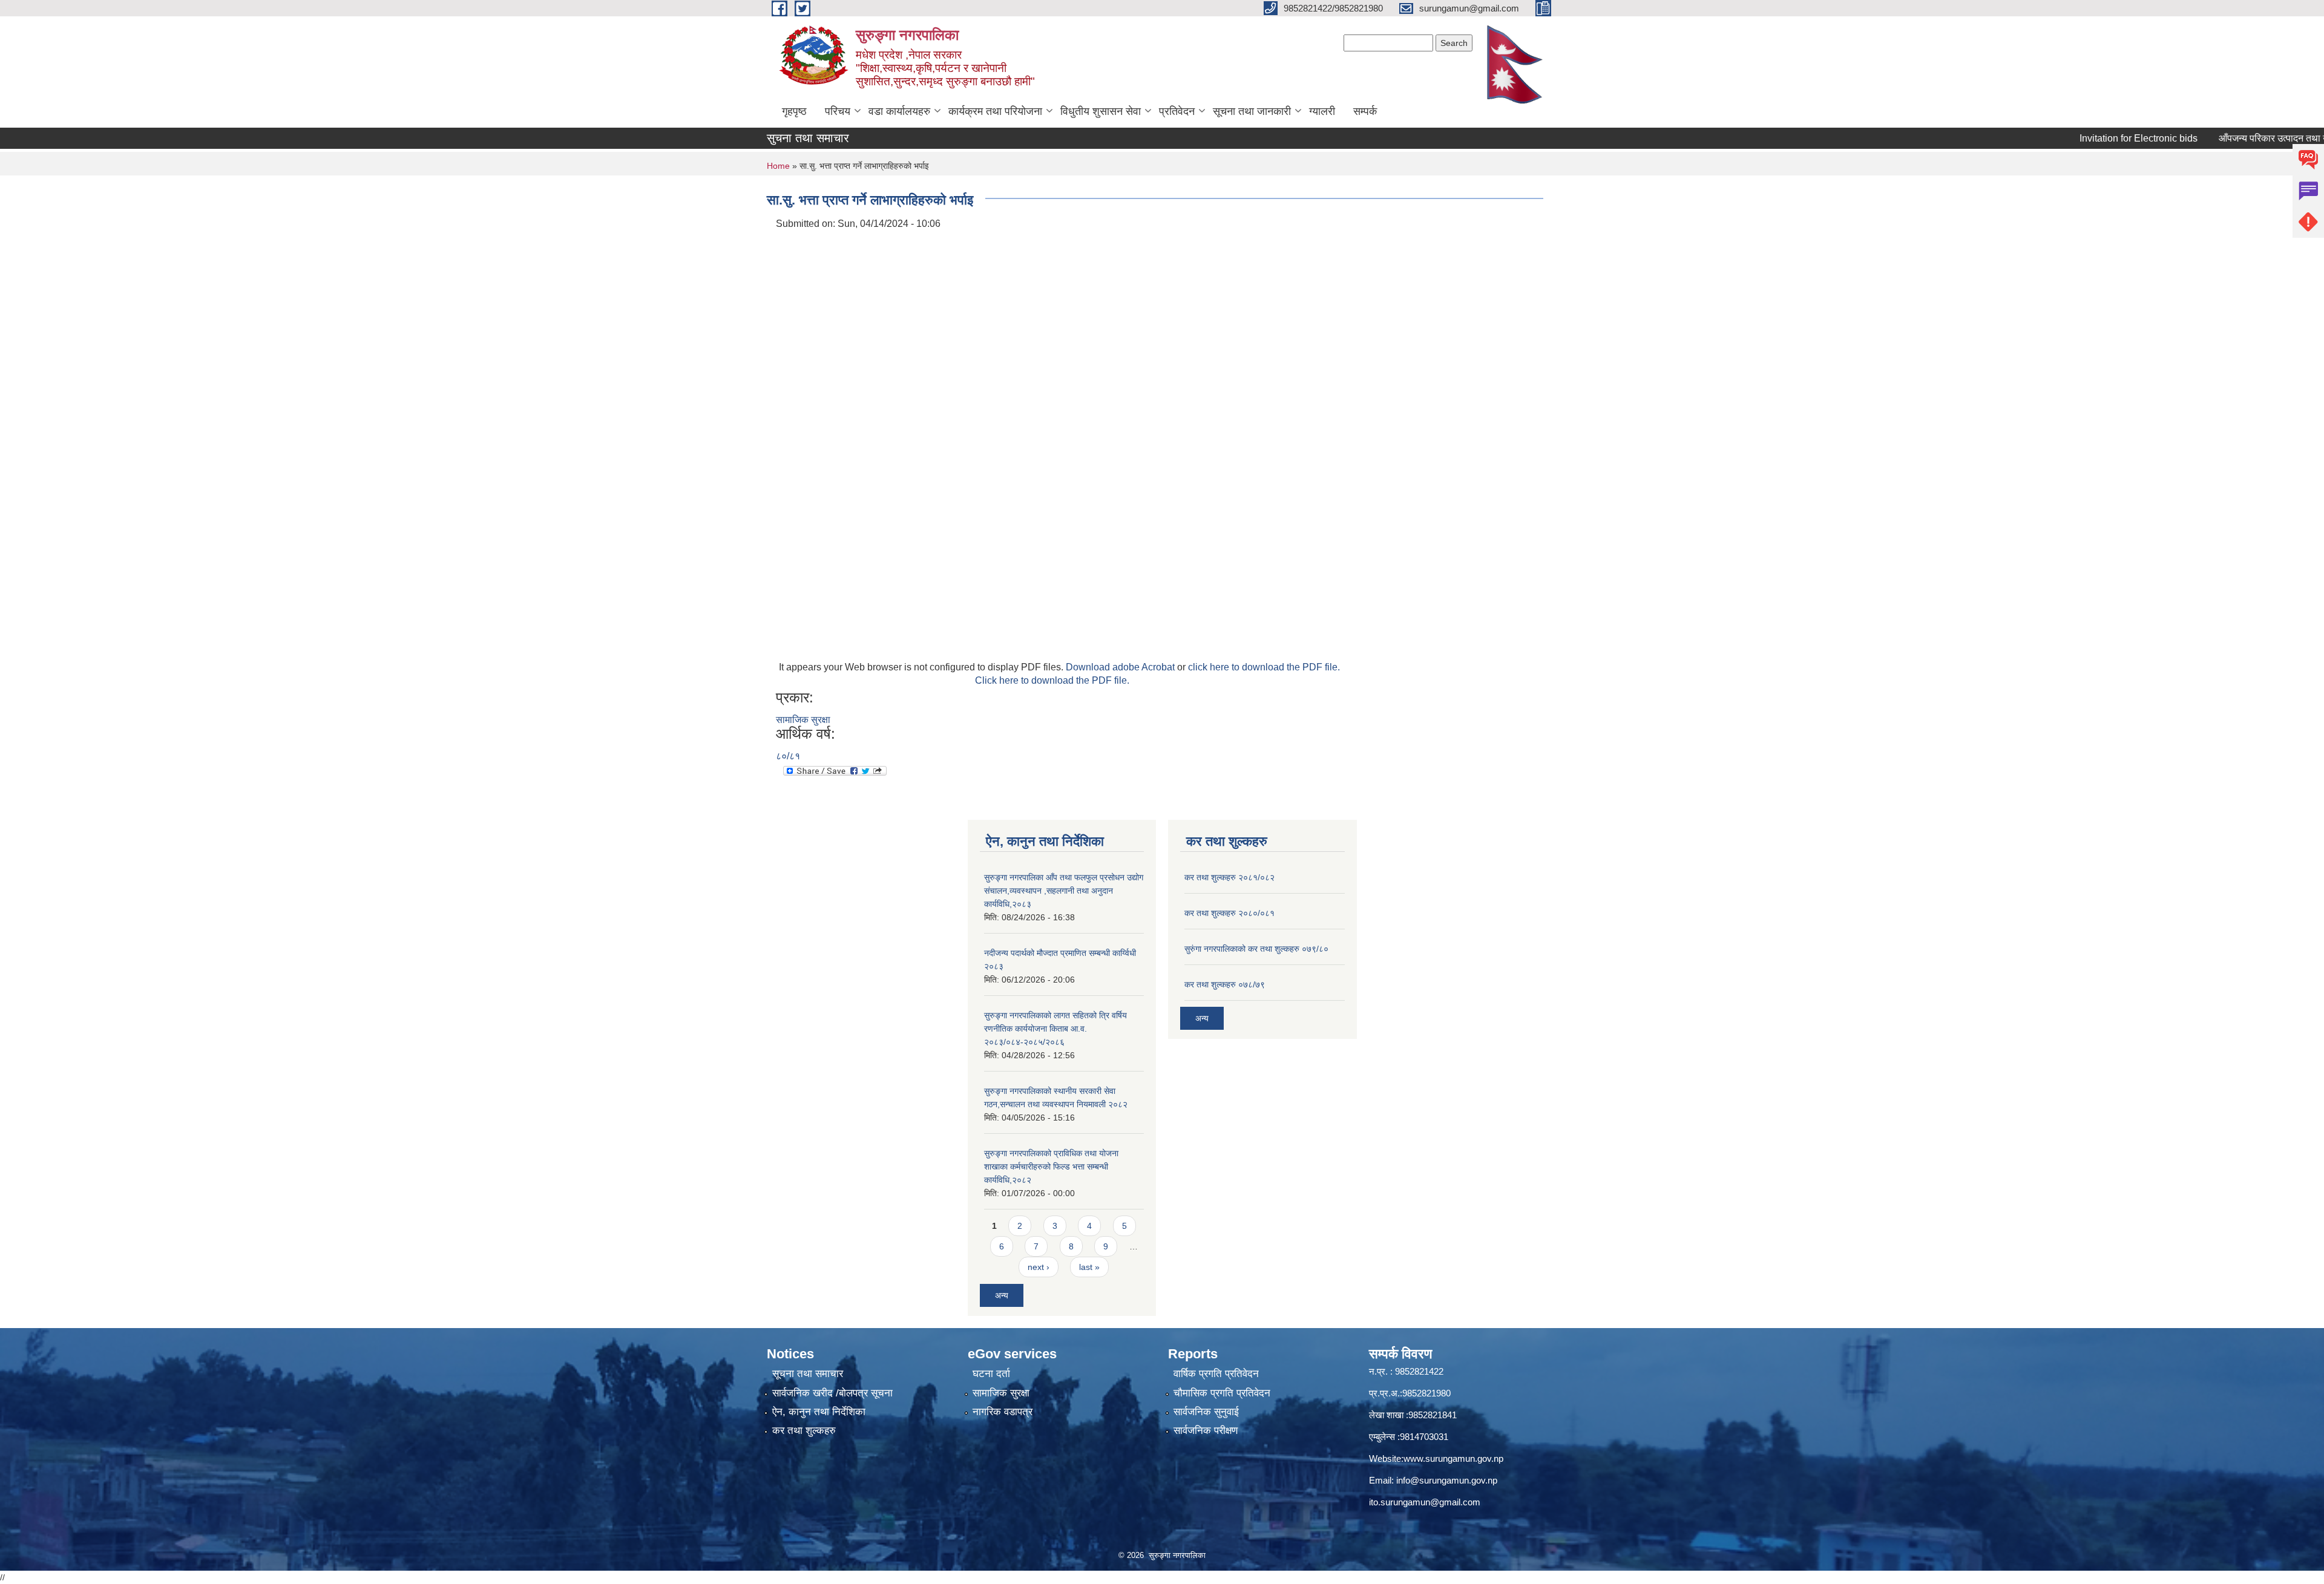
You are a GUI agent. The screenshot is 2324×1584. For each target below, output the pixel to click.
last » (1089, 1267)
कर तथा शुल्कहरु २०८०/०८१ (1229, 913)
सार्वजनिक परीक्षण (1206, 1431)
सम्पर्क (1365, 111)
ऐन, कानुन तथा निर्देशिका (819, 1412)
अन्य (1002, 1295)
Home (778, 166)
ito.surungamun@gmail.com (1425, 1502)
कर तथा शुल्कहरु (804, 1431)
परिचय (838, 111)
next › (1039, 1267)
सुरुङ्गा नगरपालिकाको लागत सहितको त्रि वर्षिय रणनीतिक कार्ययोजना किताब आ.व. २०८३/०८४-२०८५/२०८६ (1055, 1029)
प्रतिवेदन (1177, 111)
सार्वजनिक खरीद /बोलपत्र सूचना (832, 1393)
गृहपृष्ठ (794, 111)
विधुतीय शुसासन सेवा (1101, 111)
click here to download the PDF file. (1264, 667)
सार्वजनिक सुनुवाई (1206, 1412)
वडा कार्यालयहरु (899, 111)
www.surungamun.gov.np (1453, 1458)
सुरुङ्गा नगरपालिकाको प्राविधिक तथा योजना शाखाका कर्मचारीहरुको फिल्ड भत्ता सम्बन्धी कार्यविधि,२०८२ (1051, 1167)
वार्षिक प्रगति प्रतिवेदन (1216, 1374)
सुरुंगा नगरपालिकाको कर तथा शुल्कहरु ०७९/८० (1256, 949)
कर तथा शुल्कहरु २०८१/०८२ (1229, 877)
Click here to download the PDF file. (1052, 680)
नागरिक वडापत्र (1003, 1412)
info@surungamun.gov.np (1447, 1480)
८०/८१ (788, 756)
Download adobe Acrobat (1121, 667)
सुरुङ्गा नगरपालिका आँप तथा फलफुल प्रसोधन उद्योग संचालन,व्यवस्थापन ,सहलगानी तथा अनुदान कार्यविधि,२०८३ (1064, 891)
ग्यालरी (1322, 111)
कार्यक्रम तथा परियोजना (995, 111)
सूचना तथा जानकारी (1252, 111)
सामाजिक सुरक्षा (803, 720)
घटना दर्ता (991, 1374)
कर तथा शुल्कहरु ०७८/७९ (1225, 984)
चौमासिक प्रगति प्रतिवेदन (1222, 1393)
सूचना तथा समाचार (808, 1374)
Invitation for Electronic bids (2087, 138)
